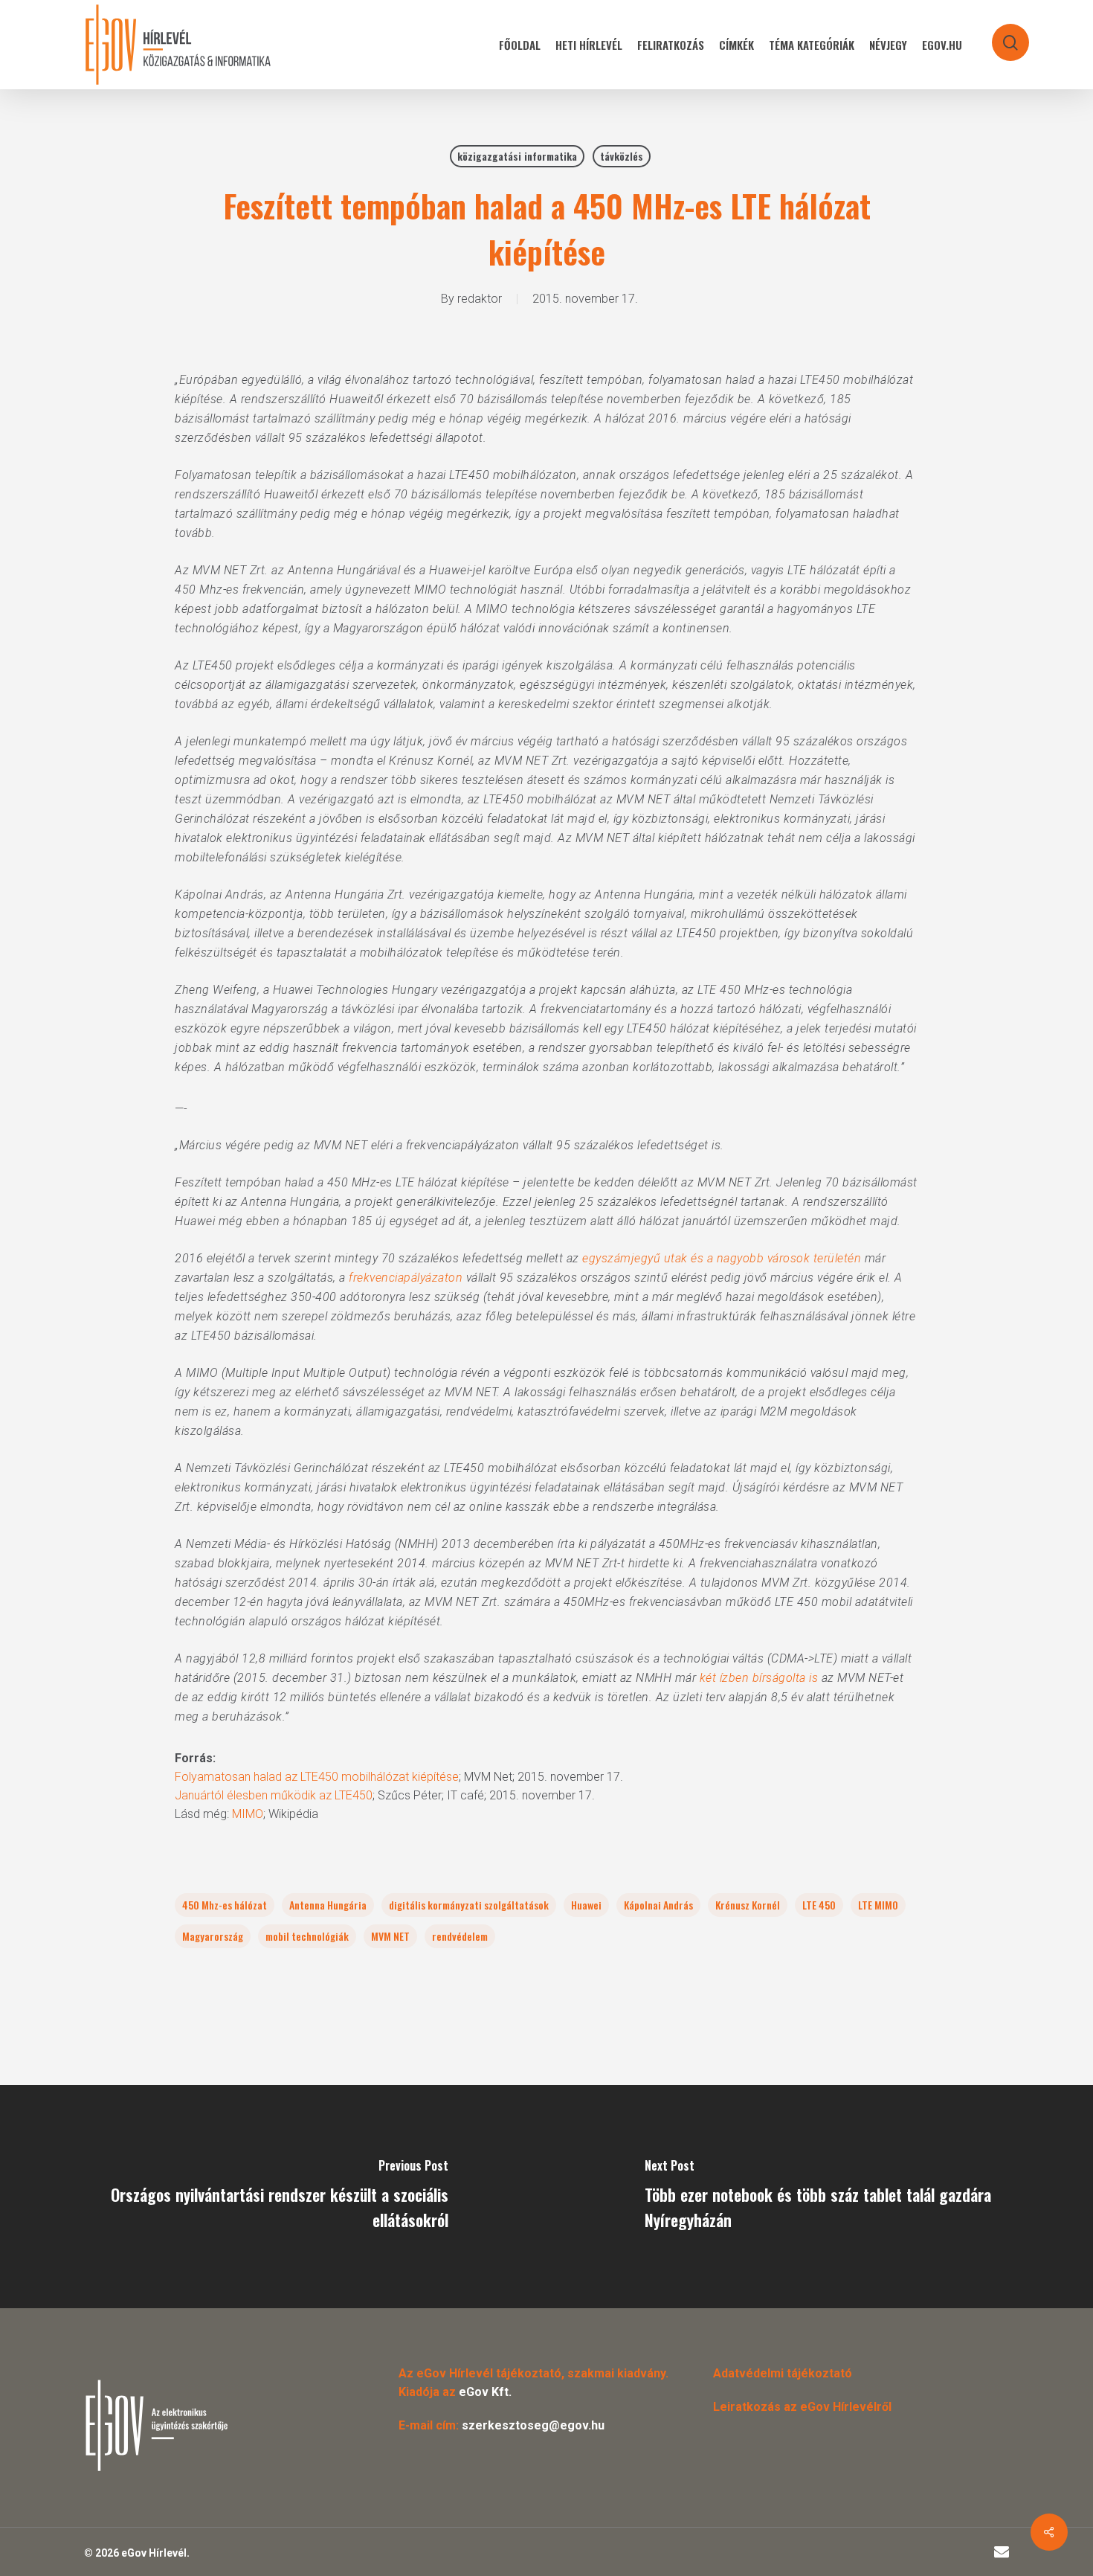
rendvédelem (460, 1936)
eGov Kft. (485, 2392)
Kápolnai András (658, 1905)
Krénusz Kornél (748, 1905)
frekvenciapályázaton (406, 1278)
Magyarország (213, 1936)
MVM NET (390, 1936)
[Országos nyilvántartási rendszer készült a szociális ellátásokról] (273, 2197)
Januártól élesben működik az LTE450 (274, 1795)
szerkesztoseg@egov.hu (533, 2425)
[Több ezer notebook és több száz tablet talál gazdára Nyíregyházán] (820, 2197)
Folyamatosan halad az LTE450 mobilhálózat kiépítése (317, 1777)
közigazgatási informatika (517, 156)
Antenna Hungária (328, 1905)
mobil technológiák (307, 1936)
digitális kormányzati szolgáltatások (469, 1905)
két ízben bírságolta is (759, 1678)
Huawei (586, 1905)
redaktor (480, 299)
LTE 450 (819, 1905)
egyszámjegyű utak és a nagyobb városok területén (723, 1258)
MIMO (248, 1814)
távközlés (622, 156)
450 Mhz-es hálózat (225, 1905)
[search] (1001, 35)
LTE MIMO (878, 1905)
